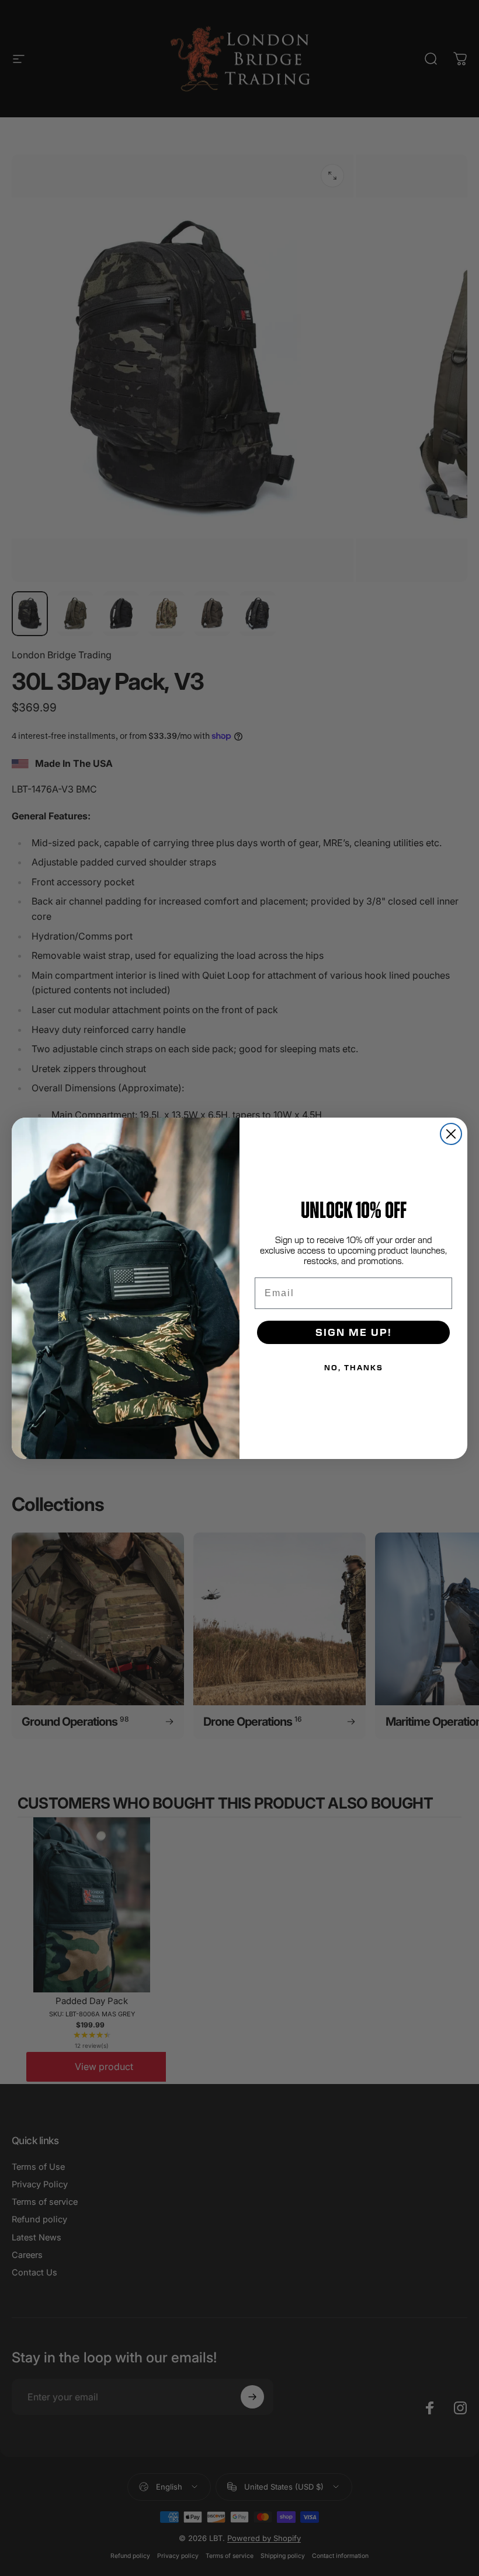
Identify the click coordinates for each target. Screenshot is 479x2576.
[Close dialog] (451, 1134)
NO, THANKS (354, 1367)
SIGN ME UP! (354, 1332)
